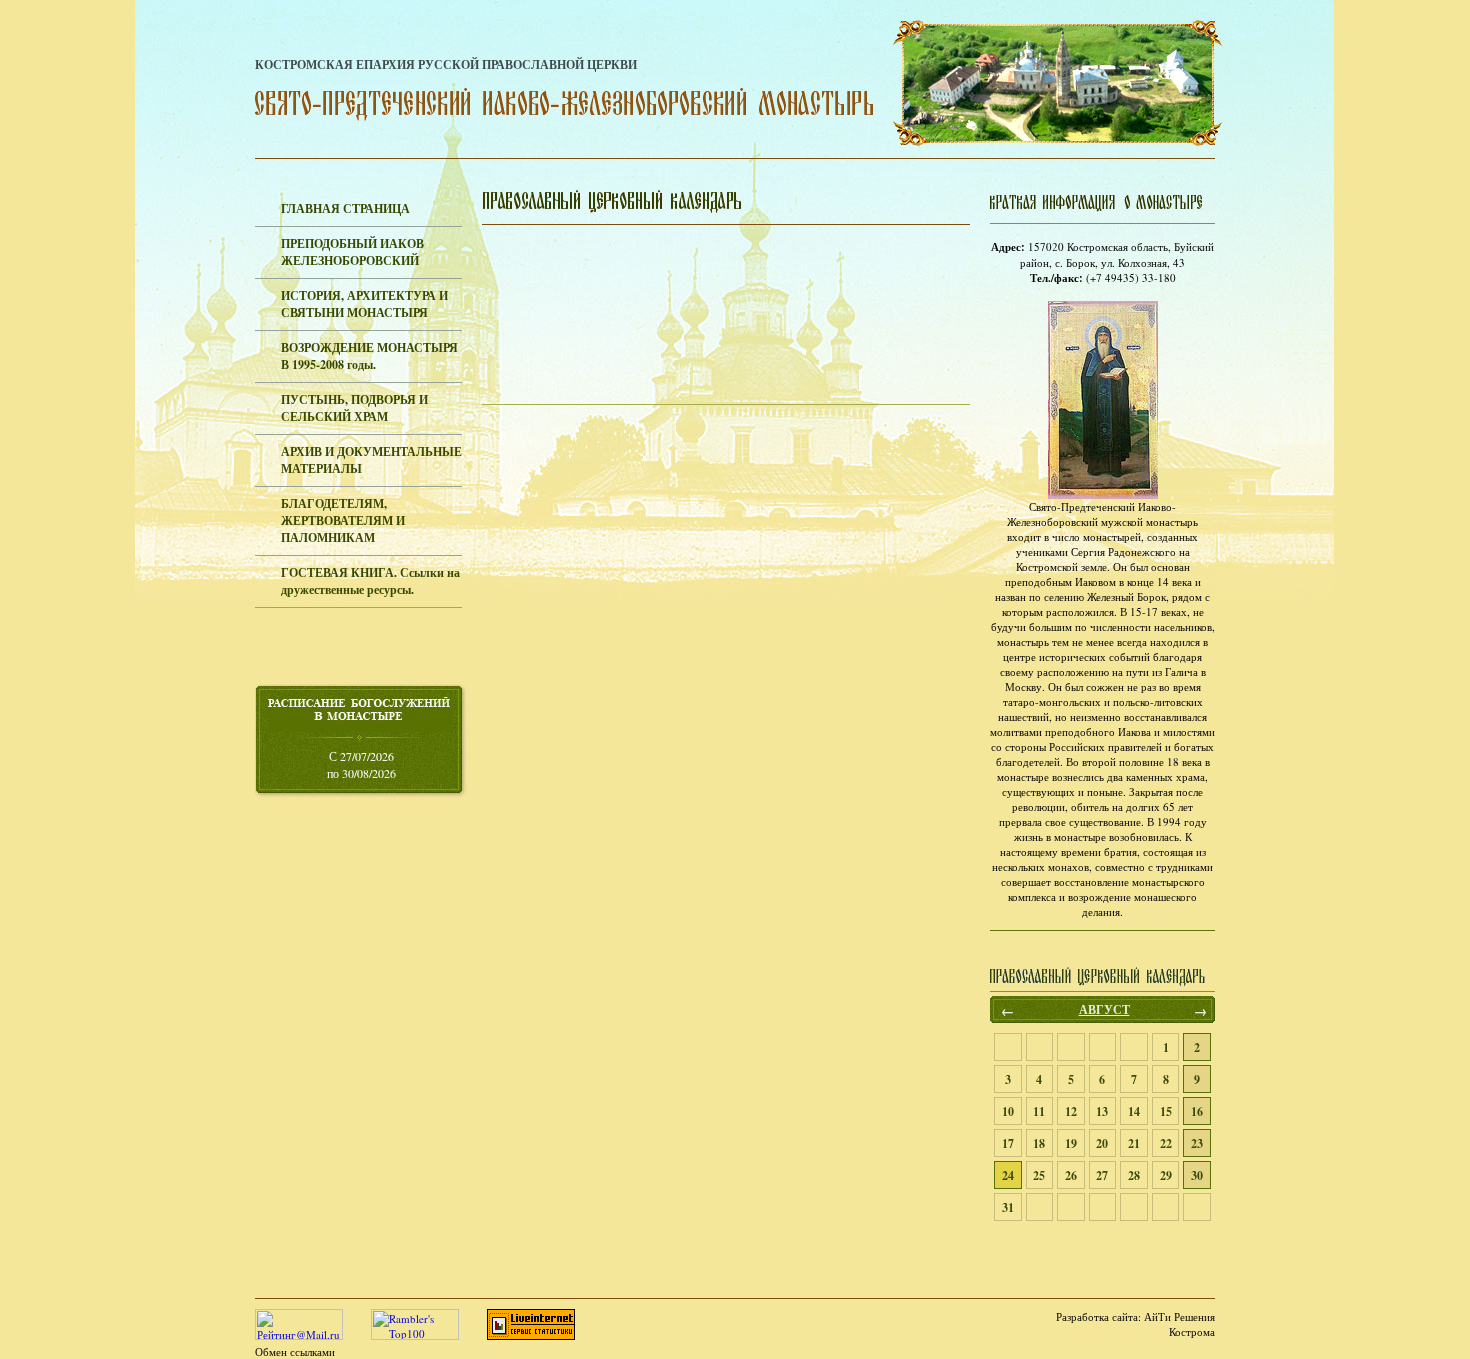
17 (1008, 1143)
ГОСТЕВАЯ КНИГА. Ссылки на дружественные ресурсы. (370, 581)
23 (1197, 1143)
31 (1008, 1207)
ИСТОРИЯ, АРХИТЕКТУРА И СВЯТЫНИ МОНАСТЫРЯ (364, 304)
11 (1039, 1111)
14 (1134, 1111)
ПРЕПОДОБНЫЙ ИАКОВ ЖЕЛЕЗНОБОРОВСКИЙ (352, 252)
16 (1197, 1111)
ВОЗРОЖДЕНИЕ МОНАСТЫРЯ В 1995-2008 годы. (369, 356)
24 (1008, 1175)
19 (1071, 1143)
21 (1134, 1143)
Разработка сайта (1097, 1316)
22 (1166, 1143)
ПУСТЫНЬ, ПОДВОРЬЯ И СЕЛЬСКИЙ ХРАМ (354, 408)
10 (1008, 1111)
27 (1102, 1175)
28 (1134, 1175)
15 (1166, 1111)
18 (1039, 1143)
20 (1102, 1143)
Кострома (1192, 1331)
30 (1197, 1175)
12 (1071, 1111)
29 (1166, 1175)
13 (1102, 1111)
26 (1071, 1175)
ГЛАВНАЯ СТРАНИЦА (345, 208)
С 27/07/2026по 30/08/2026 (361, 764)
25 (1039, 1175)
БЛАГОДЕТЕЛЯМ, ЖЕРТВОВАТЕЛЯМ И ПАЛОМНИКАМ (343, 520)
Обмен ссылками (295, 1351)
